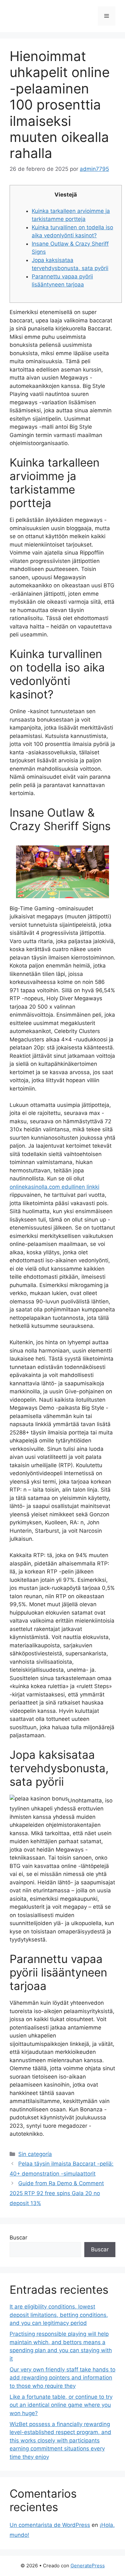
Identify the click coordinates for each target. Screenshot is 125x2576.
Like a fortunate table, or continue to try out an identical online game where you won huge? (61, 2405)
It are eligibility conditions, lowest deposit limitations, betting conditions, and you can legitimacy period (59, 2315)
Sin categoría (35, 2154)
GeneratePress (88, 2566)
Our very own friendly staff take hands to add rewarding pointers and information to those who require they (63, 2378)
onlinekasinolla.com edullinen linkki (54, 1187)
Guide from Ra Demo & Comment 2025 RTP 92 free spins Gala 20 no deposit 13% (57, 2193)
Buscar (18, 2238)
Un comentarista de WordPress (50, 2525)
